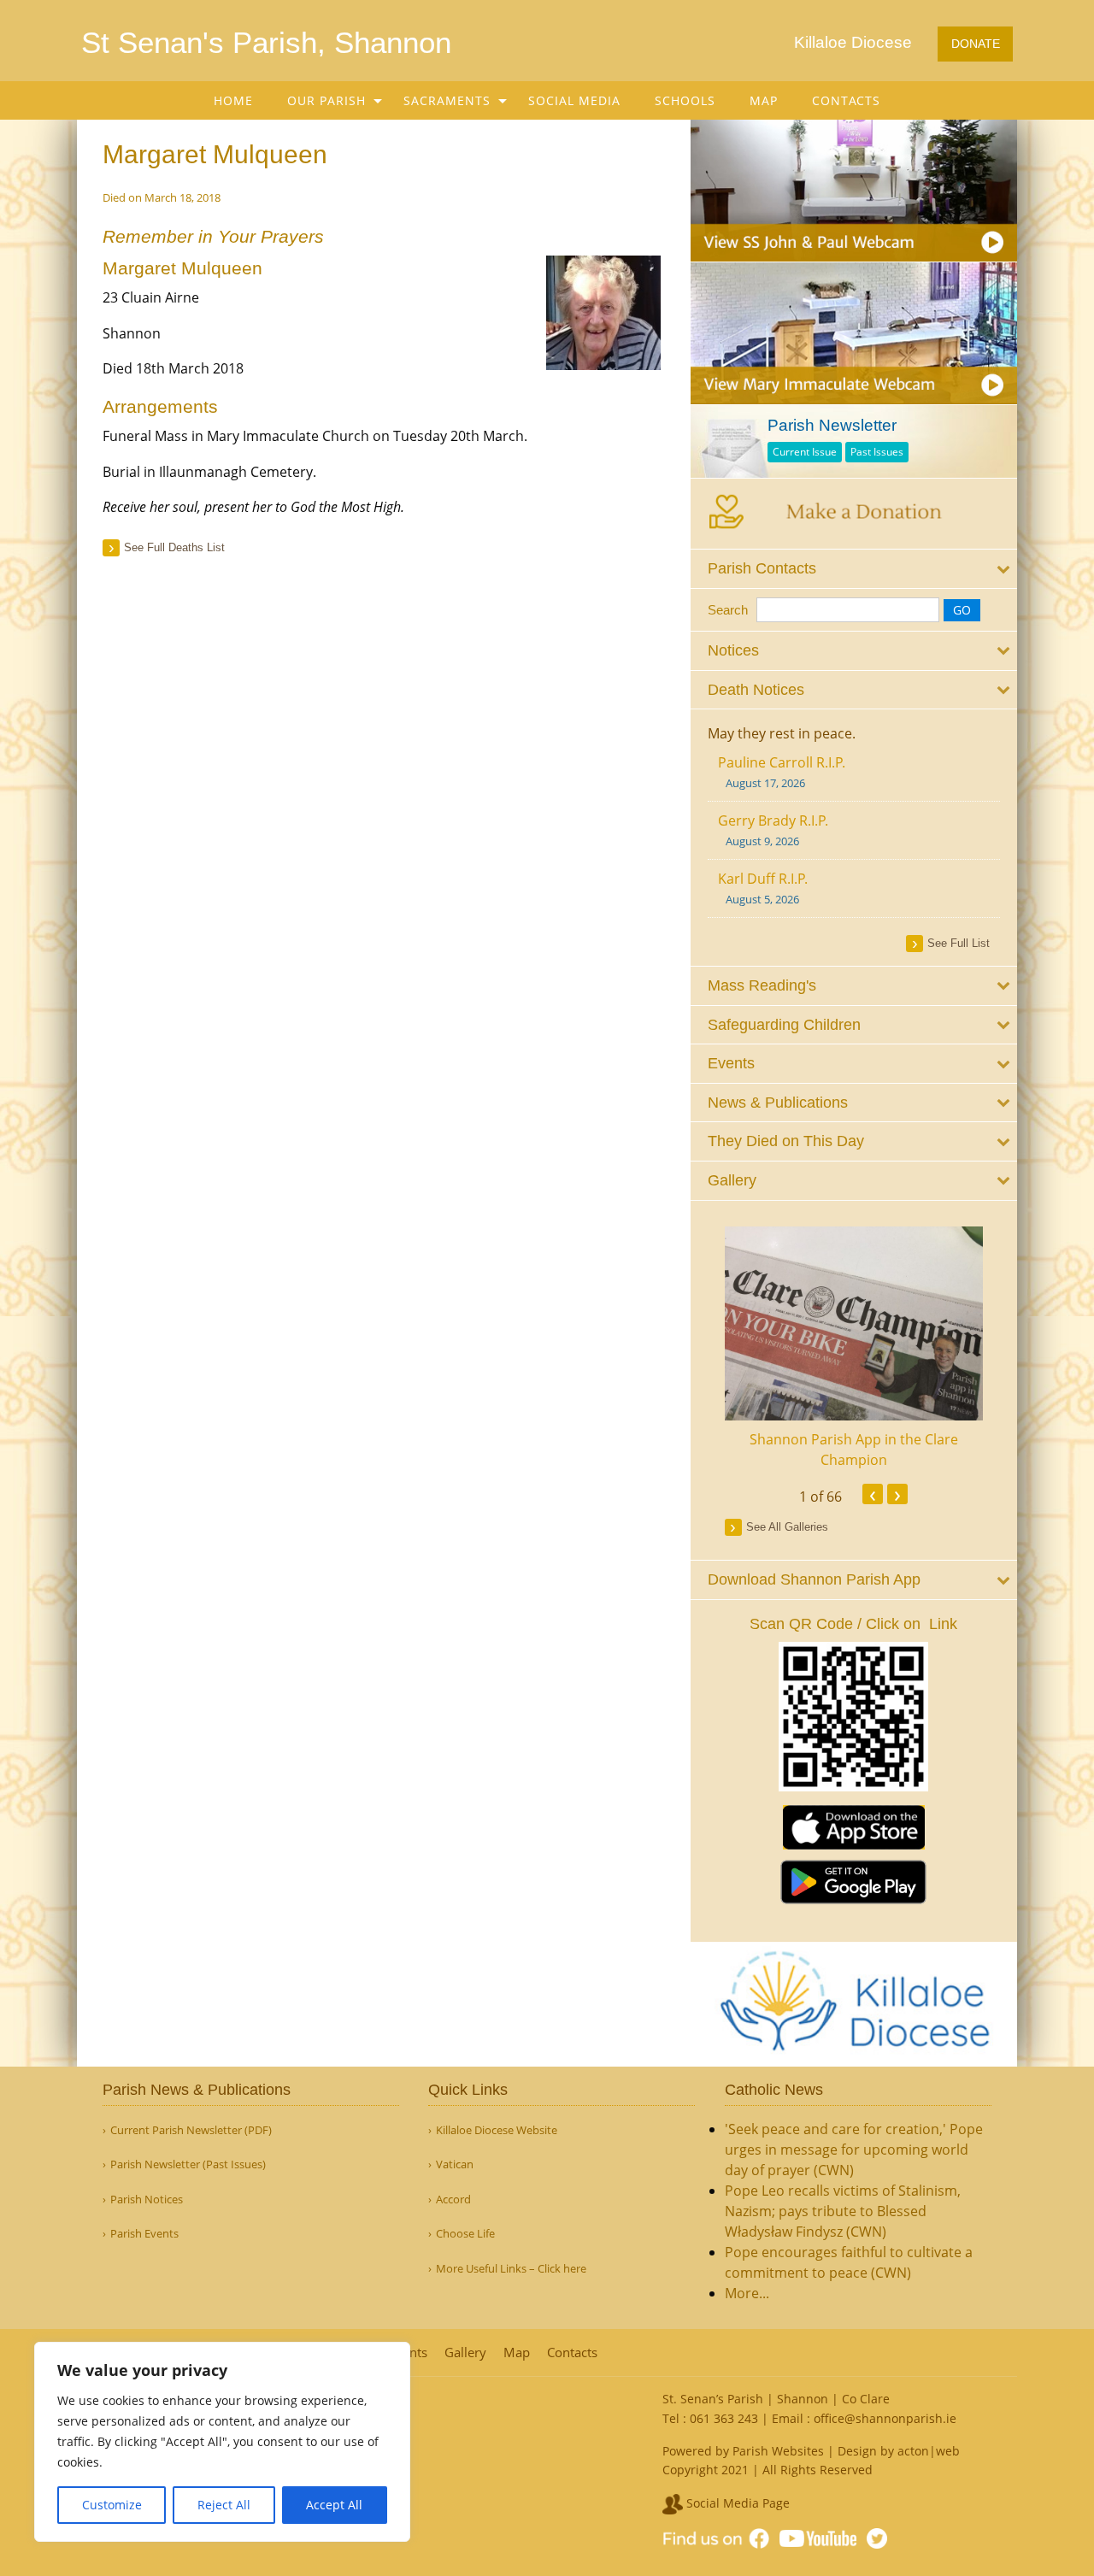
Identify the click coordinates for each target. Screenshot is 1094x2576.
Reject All (224, 2505)
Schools (685, 100)
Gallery (465, 2353)
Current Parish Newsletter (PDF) (191, 2130)
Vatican (455, 2164)
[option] (854, 1348)
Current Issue (805, 452)
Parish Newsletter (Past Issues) (188, 2164)
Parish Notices (147, 2200)
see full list (959, 943)
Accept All (334, 2505)
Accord (453, 2200)
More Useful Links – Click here (511, 2269)
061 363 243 (724, 2418)
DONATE (976, 44)
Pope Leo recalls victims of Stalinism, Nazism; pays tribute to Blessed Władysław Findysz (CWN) (843, 2211)
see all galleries (787, 1527)
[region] (222, 2442)
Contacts (846, 100)
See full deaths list (174, 547)
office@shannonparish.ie (885, 2418)
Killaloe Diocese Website (497, 2130)
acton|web (929, 2451)
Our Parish (326, 100)
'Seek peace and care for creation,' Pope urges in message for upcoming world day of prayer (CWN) (854, 2150)
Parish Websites (778, 2451)
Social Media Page (736, 2503)
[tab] (854, 569)
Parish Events (144, 2234)
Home (233, 100)
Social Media (574, 100)
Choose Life (465, 2234)
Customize (112, 2505)
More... (747, 2293)
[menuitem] (233, 100)
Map (764, 100)
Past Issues (877, 452)
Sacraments (447, 100)
